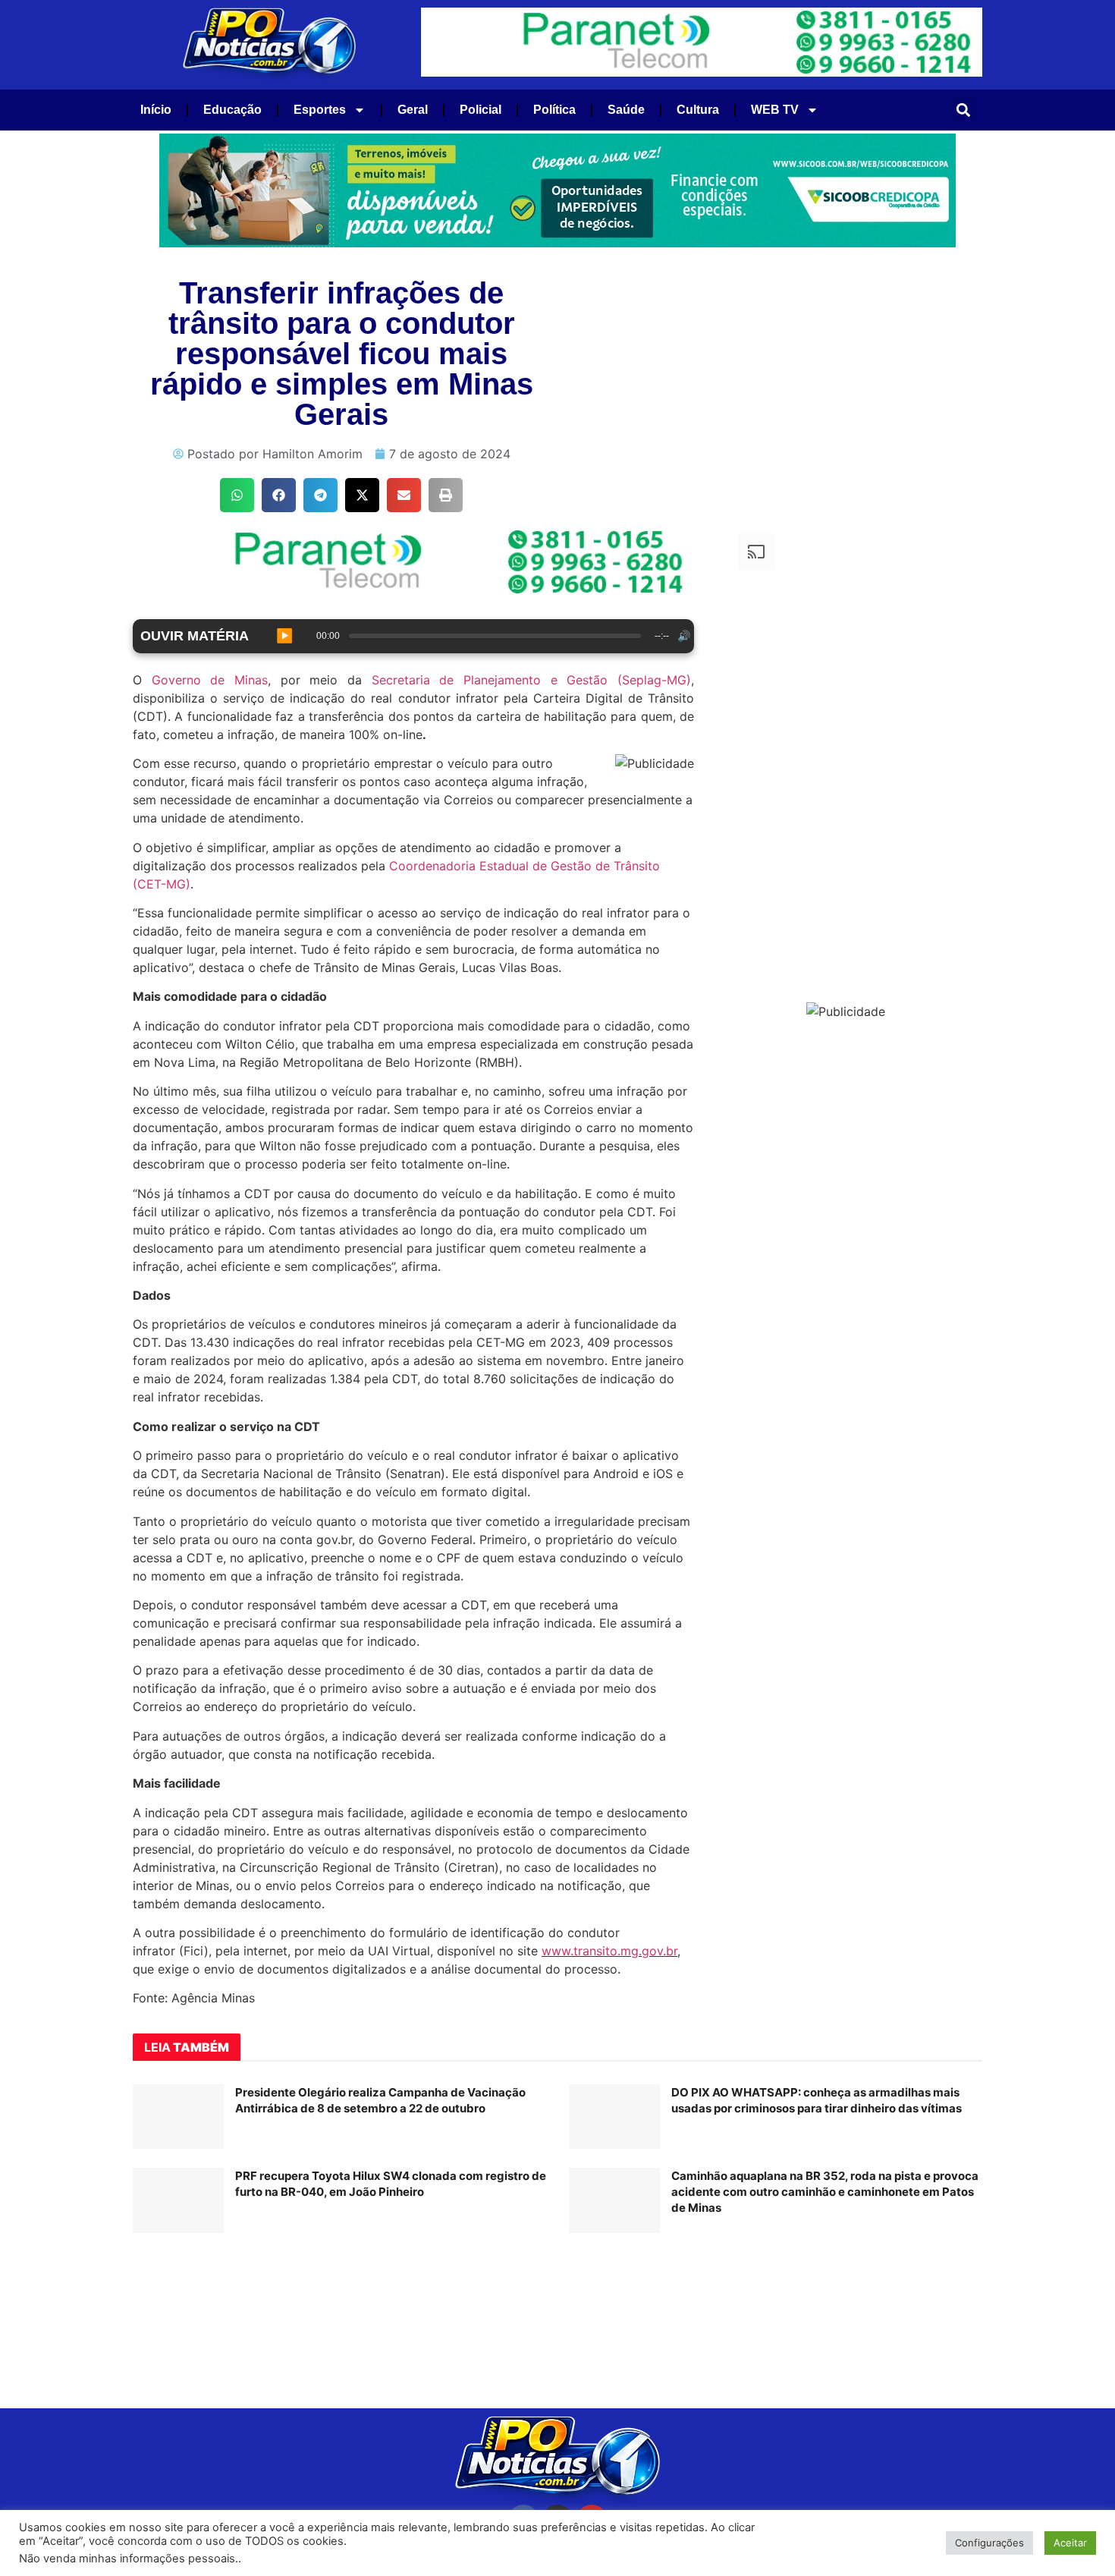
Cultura (698, 110)
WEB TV (775, 110)
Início (156, 110)
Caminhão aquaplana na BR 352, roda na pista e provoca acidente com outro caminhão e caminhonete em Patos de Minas (825, 2192)
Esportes (320, 110)
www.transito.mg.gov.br (609, 1951)
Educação (232, 110)
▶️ (284, 636)
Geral (413, 110)
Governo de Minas (210, 680)
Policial (481, 110)
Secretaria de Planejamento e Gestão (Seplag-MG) (531, 680)
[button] (964, 110)
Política (554, 110)
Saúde (626, 110)
